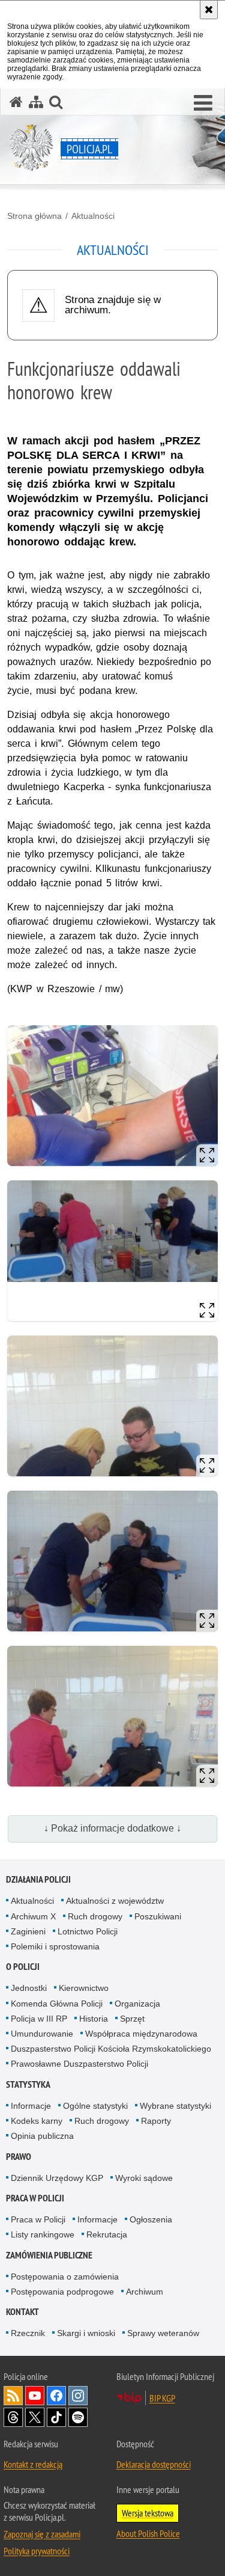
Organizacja (137, 2004)
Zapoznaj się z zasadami (42, 2534)
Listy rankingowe (43, 2234)
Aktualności (93, 216)
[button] (203, 103)
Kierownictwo (84, 1988)
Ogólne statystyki (95, 2106)
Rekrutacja (107, 2234)
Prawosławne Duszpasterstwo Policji (79, 2064)
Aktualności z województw (115, 1901)
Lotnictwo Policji (88, 1931)
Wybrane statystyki (175, 2106)
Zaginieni (28, 1931)
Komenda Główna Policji (57, 2004)
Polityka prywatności (37, 2551)
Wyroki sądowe (144, 2178)
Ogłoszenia (151, 2219)
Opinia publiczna (42, 2136)
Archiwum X (33, 1916)
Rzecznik (28, 2333)
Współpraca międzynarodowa (141, 2034)
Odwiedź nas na (35, 2396)
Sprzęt (132, 2019)
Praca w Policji (35, 2198)
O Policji (23, 1967)
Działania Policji (38, 1879)
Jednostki (29, 1988)
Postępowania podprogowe (62, 2292)
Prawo (19, 2157)
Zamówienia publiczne (49, 2255)
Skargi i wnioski (86, 2333)
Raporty (156, 2121)
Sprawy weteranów (163, 2333)
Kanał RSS (13, 2396)
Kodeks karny (37, 2121)
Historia (94, 2019)
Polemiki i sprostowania (55, 1946)
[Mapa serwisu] (36, 102)
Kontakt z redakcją (33, 2464)
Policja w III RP (39, 2019)
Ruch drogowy (95, 1916)
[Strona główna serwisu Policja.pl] (16, 102)
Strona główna (34, 216)
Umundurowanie (42, 2034)
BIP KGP (162, 2398)
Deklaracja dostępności (154, 2464)
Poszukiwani (158, 1916)
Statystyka (28, 2084)
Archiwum (145, 2292)
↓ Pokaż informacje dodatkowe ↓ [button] (112, 1828)
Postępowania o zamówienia (65, 2277)
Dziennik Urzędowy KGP (57, 2178)
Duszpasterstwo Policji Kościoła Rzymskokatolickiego (111, 2049)
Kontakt (22, 2312)
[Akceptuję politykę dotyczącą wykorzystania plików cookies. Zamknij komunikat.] (209, 10)
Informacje (31, 2106)
